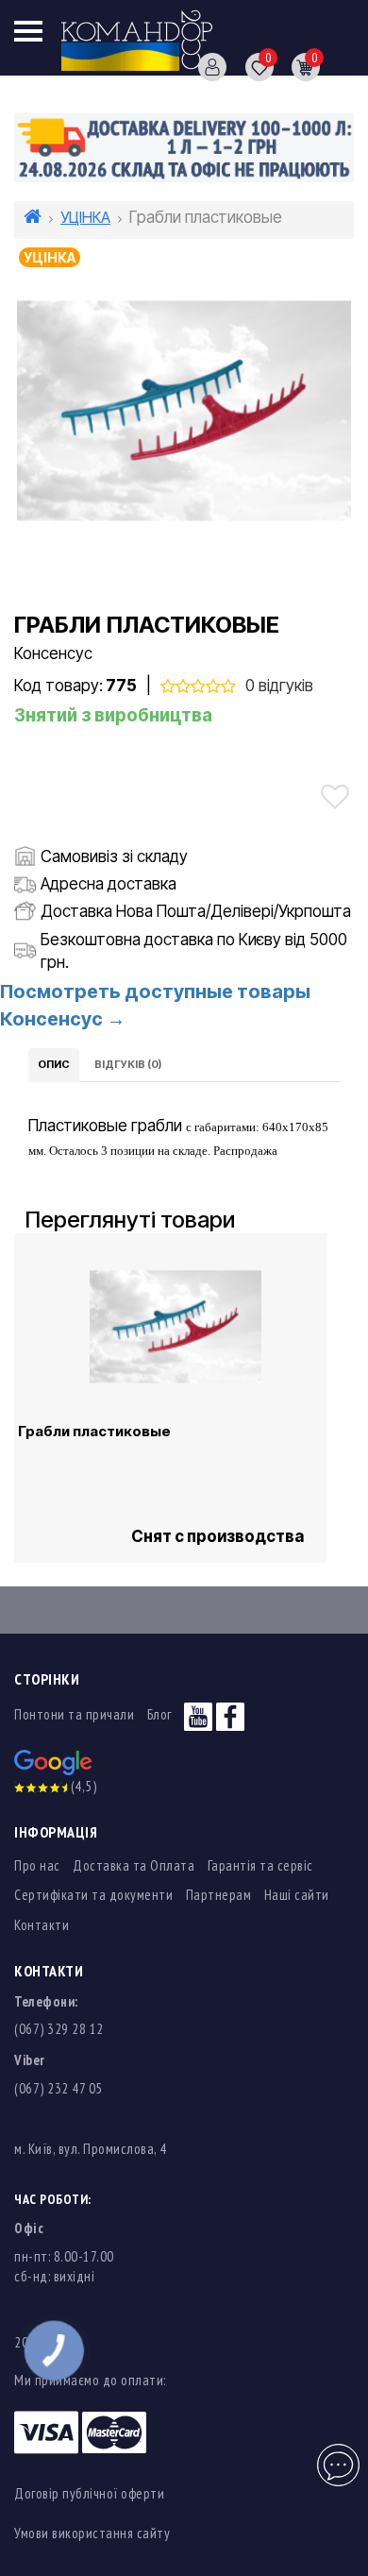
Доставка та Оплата (134, 1865)
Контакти (42, 1925)
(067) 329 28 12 (59, 2029)
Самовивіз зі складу (114, 856)
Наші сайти (297, 1895)
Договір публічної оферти (89, 2493)
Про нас (37, 1865)
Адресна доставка (109, 884)
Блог (159, 1714)
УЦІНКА (85, 217)
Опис (54, 1064)
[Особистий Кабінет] (205, 65)
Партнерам (219, 1895)
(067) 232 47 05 (59, 2088)
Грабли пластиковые (94, 1432)
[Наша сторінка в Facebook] (230, 1714)
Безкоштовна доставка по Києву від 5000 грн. (194, 951)
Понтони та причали (74, 1714)
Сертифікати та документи (93, 1895)
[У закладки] (335, 797)
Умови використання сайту (92, 2533)
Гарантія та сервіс (260, 1865)
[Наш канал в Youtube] (198, 1714)
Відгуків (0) (128, 1064)
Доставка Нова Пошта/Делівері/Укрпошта (196, 911)
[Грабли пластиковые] (184, 412)
